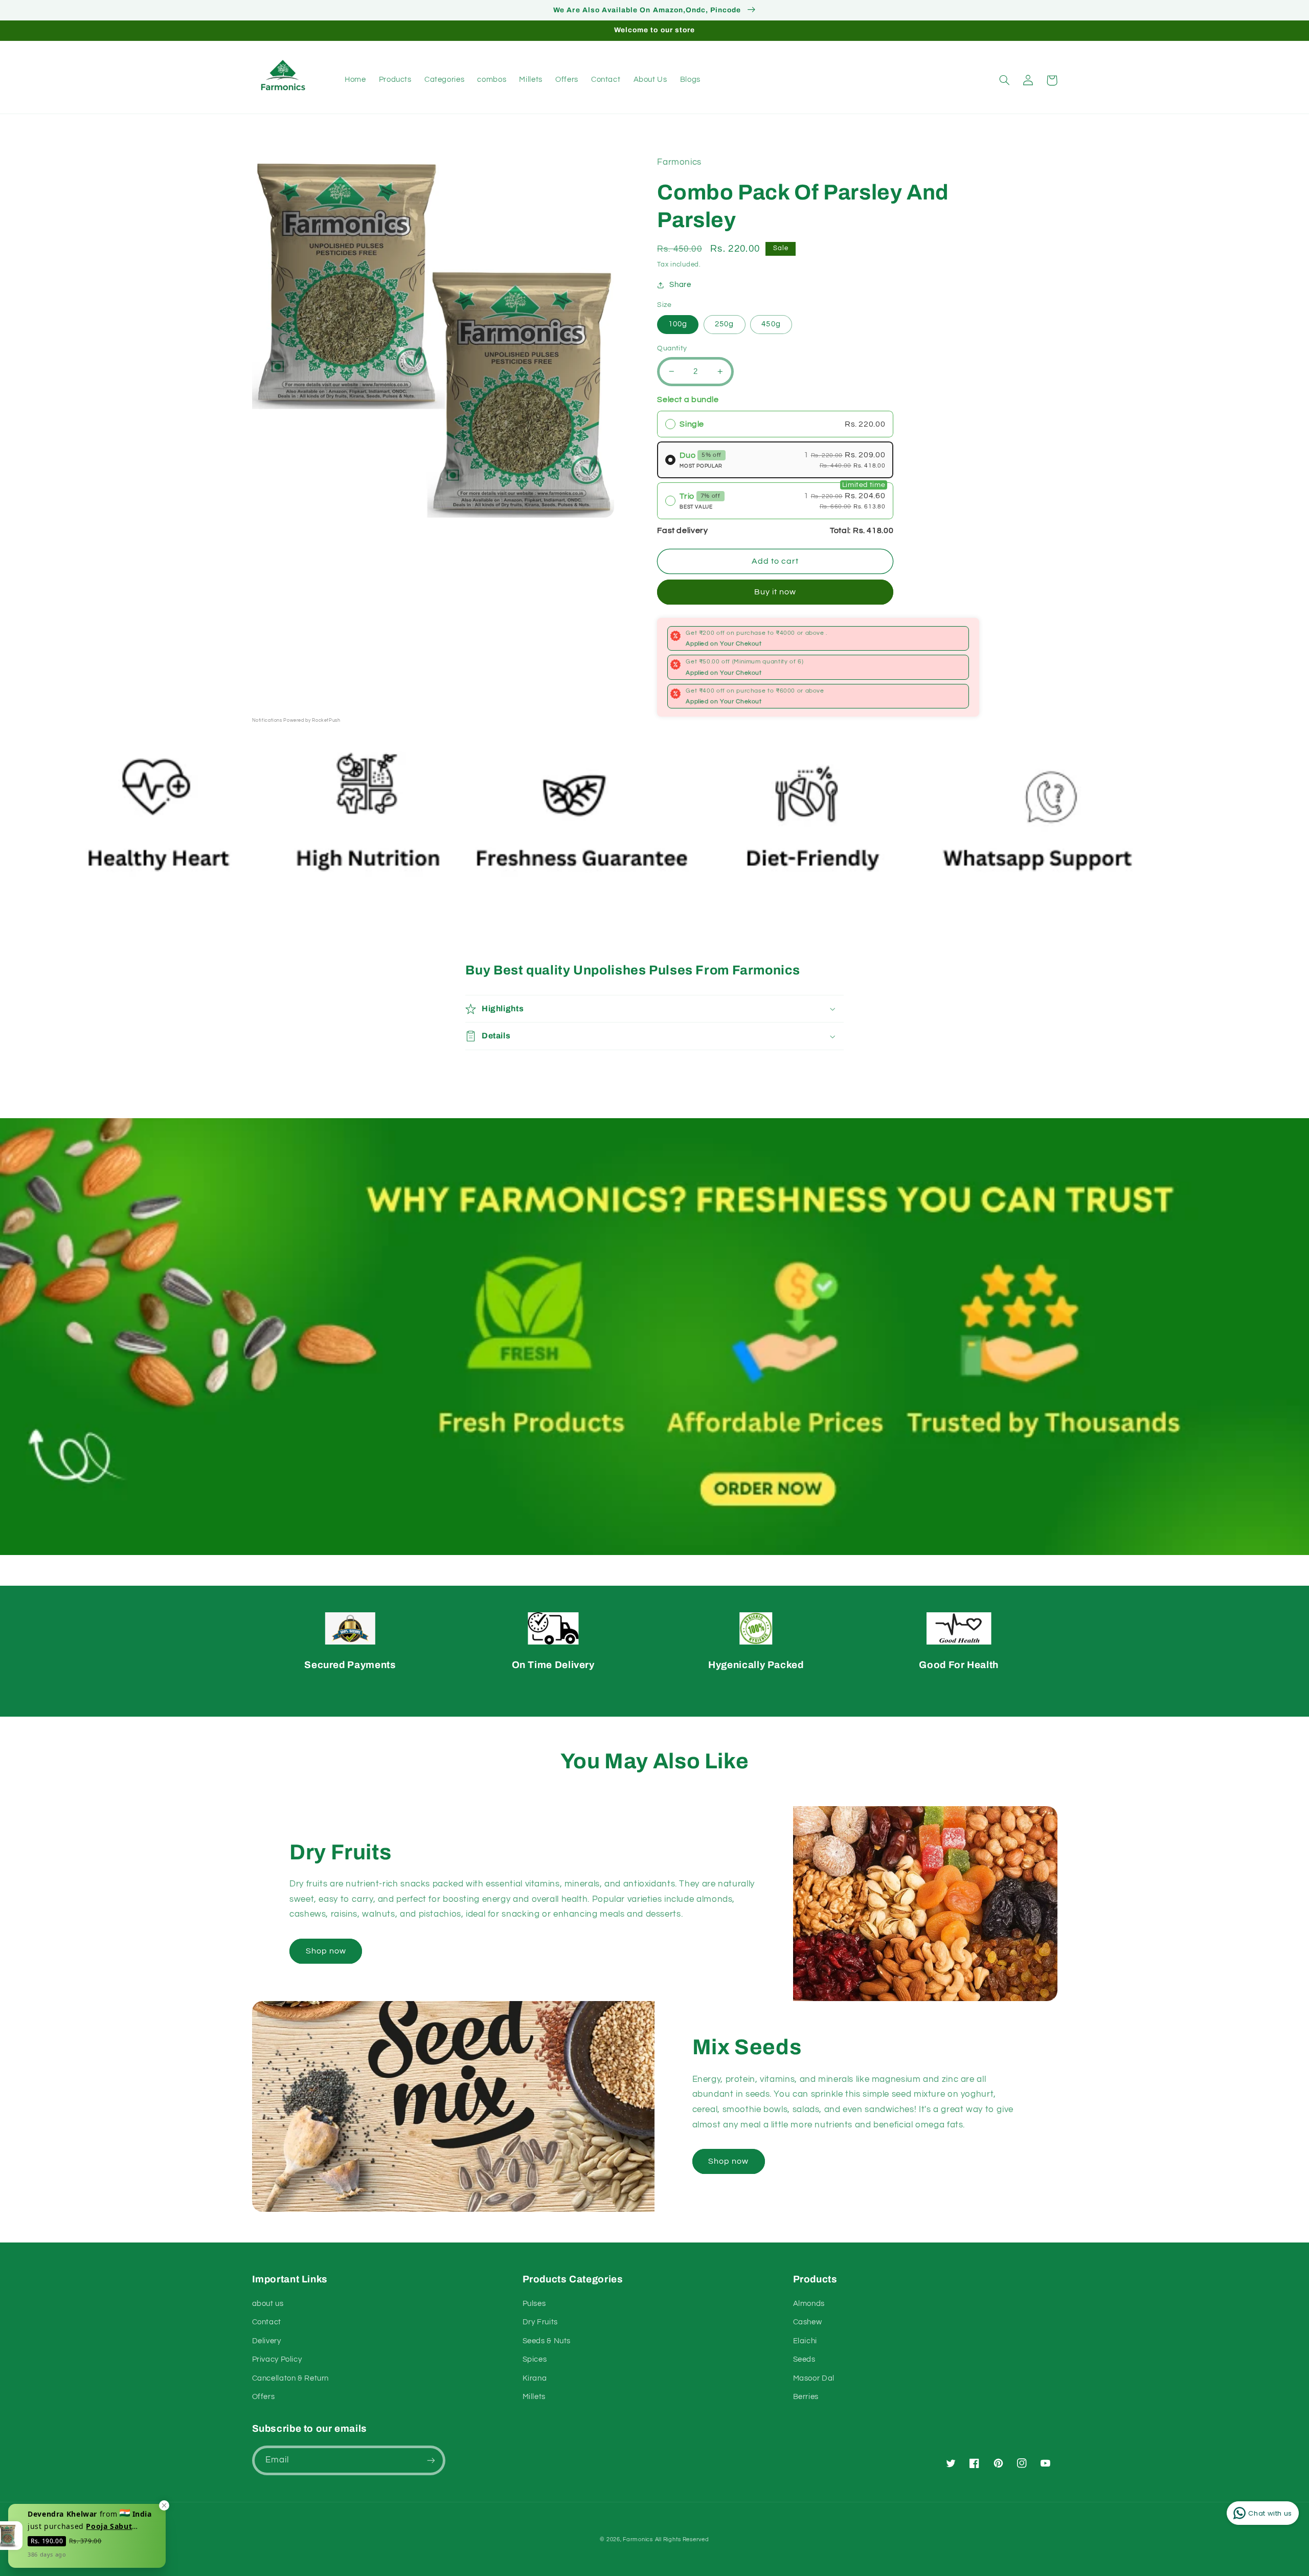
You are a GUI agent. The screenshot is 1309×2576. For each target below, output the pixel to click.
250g (724, 324)
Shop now (326, 1951)
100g (678, 324)
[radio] (775, 424)
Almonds (809, 2304)
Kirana (535, 2378)
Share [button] (680, 285)
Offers (264, 2397)
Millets (534, 2397)
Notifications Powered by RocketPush (296, 720)
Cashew (808, 2322)
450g (771, 324)
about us (268, 2304)
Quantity (672, 348)
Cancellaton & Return (291, 2378)
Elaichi (805, 2341)
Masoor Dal (814, 2378)
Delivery (267, 2341)
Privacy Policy (277, 2359)
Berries (806, 2397)
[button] (1005, 80)
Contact (267, 2322)
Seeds (804, 2359)
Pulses (534, 2304)
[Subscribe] (431, 2460)
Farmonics (638, 2539)
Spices (535, 2359)
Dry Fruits (540, 2322)
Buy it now (775, 592)
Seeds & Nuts (547, 2341)
